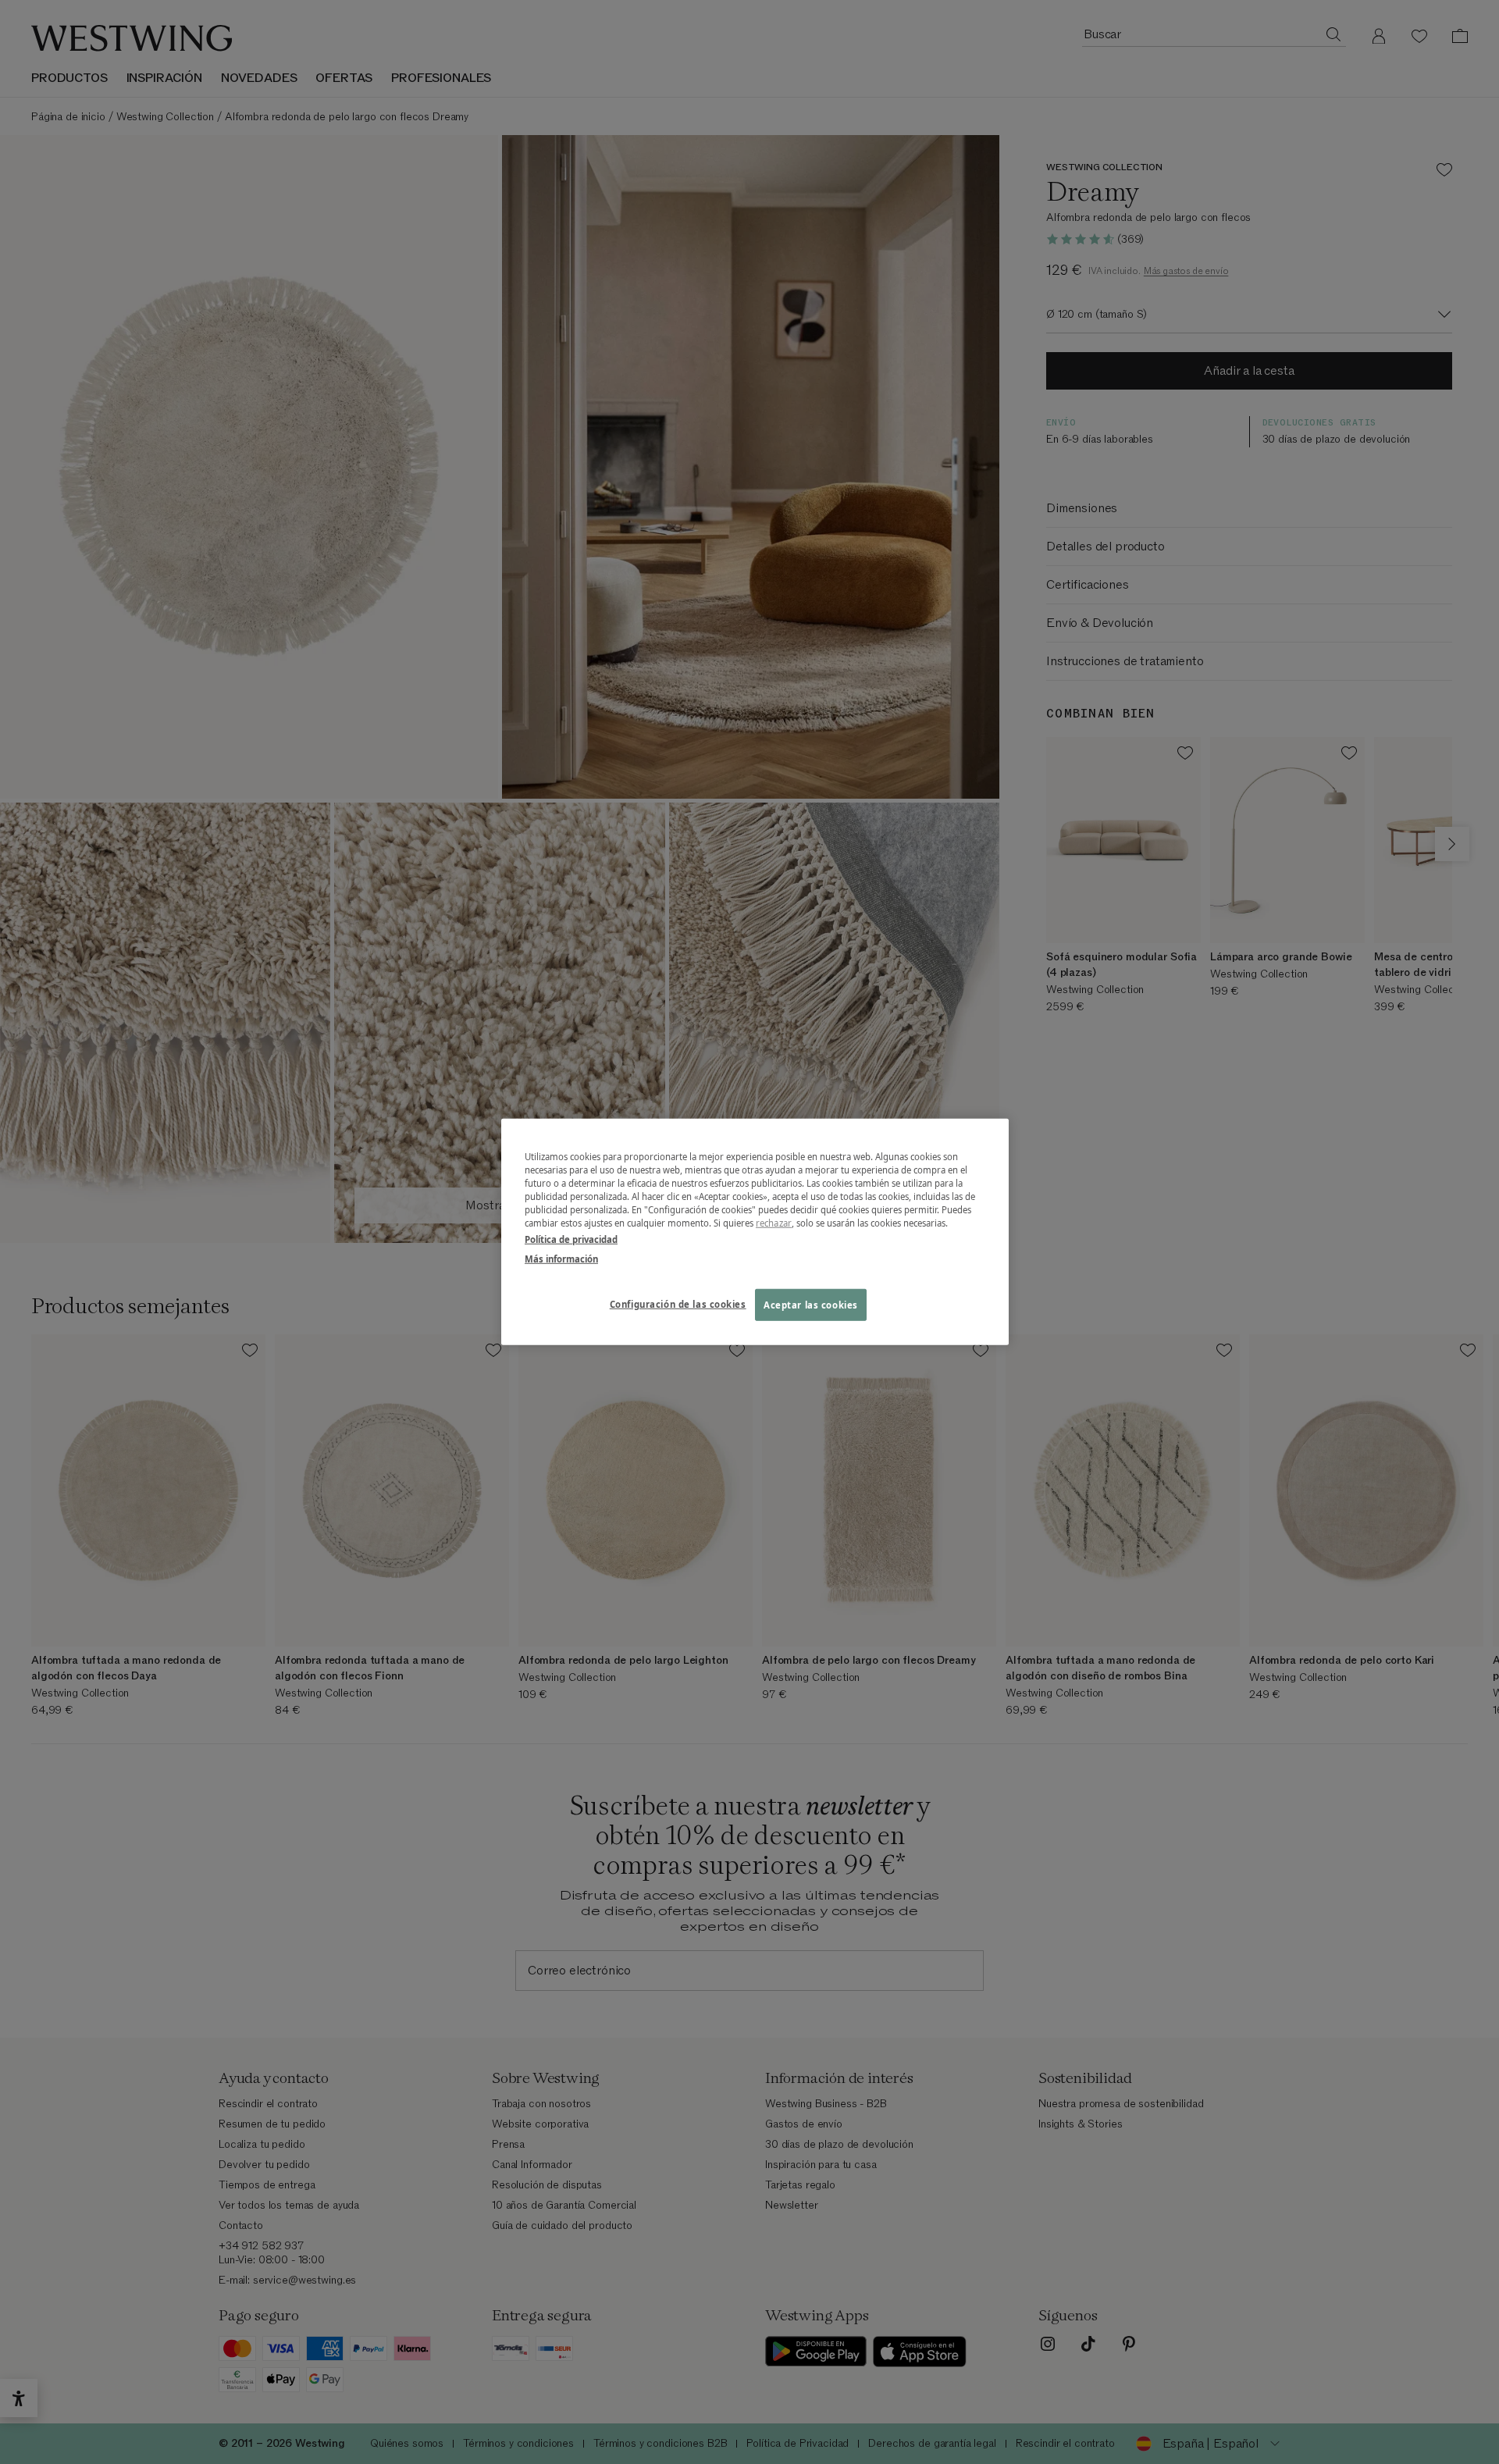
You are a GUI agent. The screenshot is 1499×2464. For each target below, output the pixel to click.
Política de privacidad (571, 1239)
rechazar (774, 1223)
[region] (755, 1232)
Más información (561, 1259)
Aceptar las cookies (811, 1304)
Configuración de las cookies (678, 1303)
